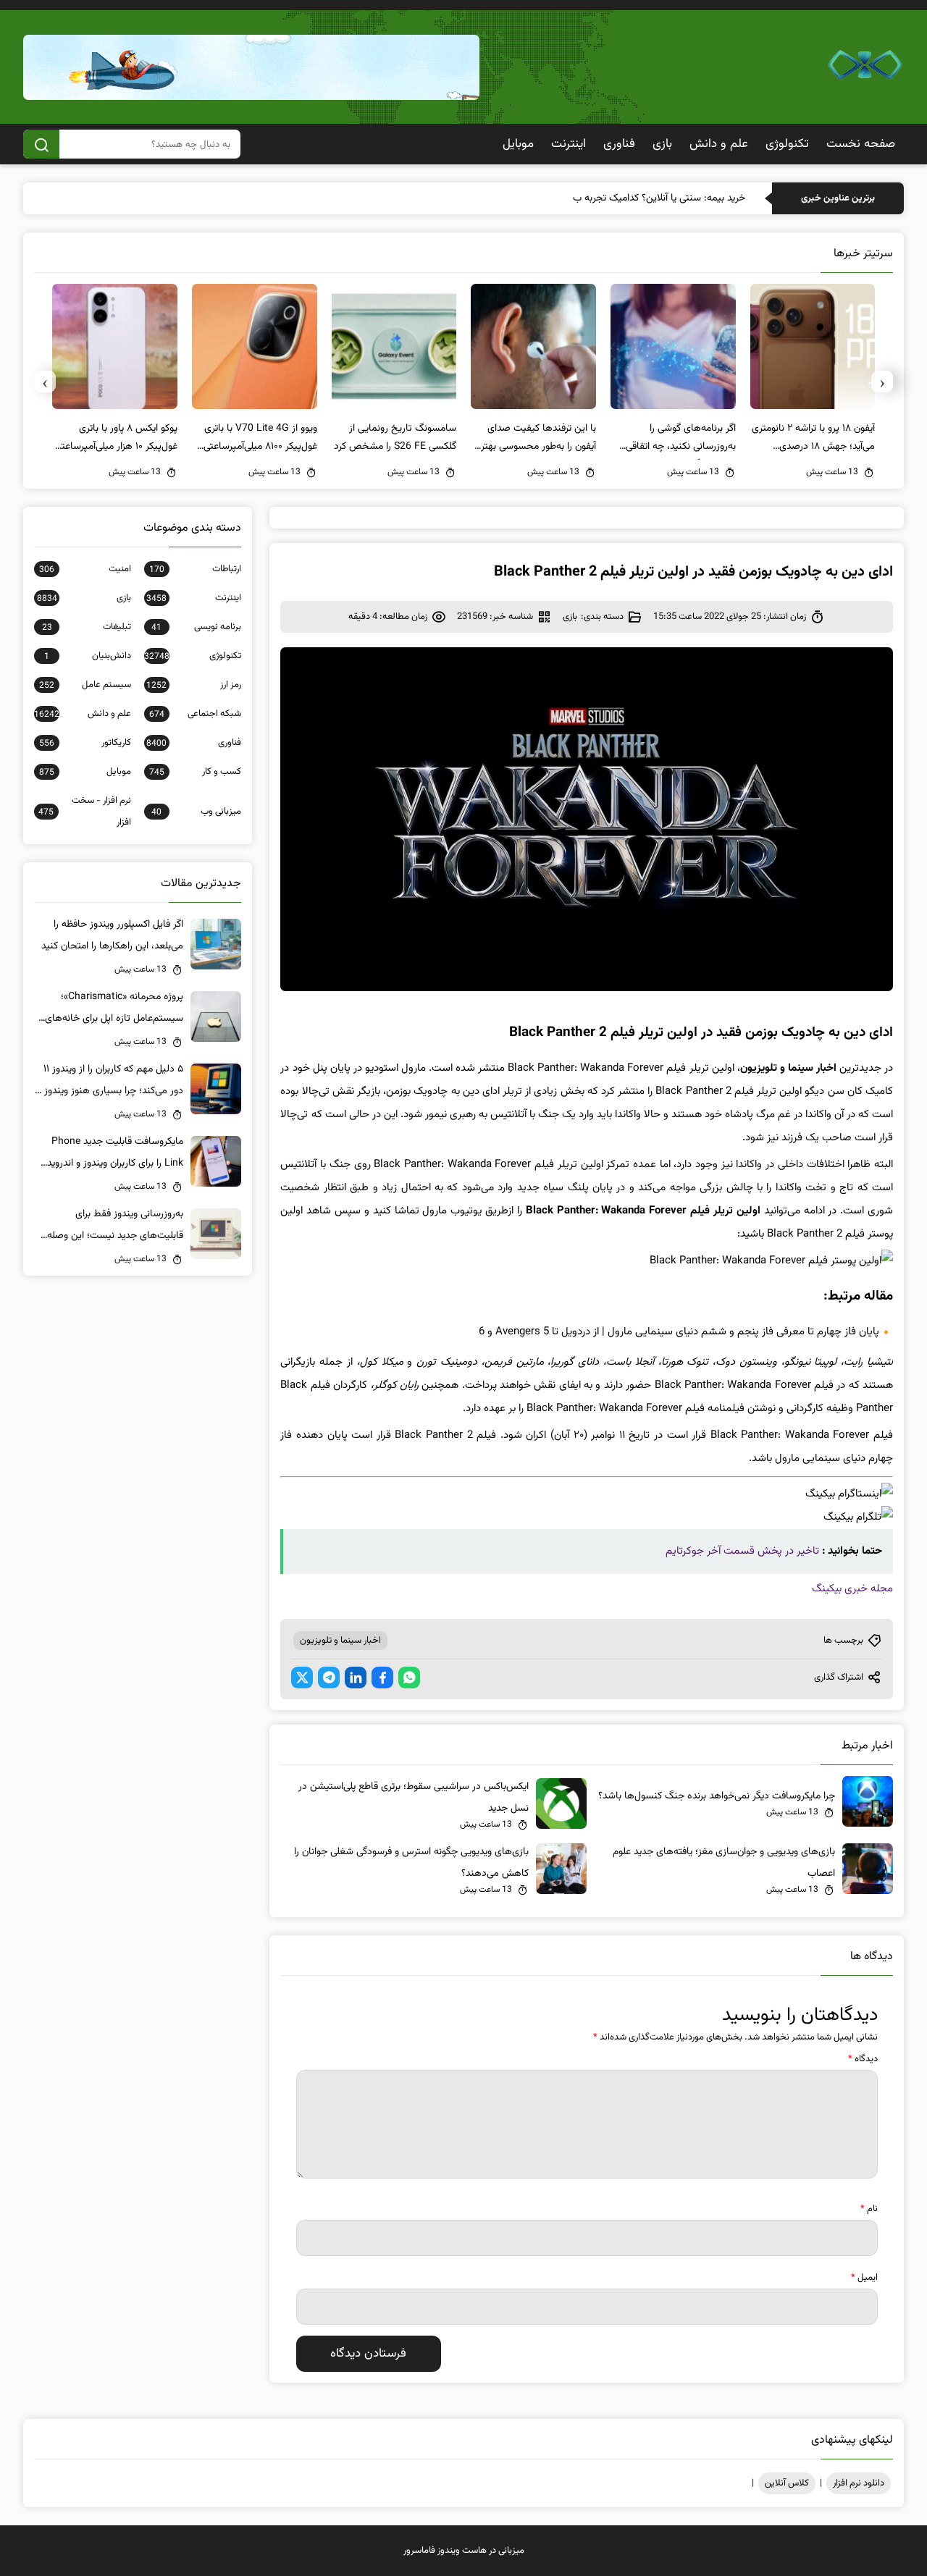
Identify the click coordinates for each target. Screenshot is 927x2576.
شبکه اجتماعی (195, 714)
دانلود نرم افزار (859, 2483)
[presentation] (882, 382)
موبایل (518, 144)
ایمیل (864, 2278)
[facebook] (382, 1678)
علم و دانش (719, 144)
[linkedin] (356, 1678)
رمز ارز (194, 685)
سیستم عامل (85, 685)
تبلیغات (87, 627)
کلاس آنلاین (787, 2483)
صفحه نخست (861, 144)
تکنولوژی (787, 144)
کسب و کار (195, 772)
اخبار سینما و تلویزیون (340, 1641)
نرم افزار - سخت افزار (85, 812)
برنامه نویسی (196, 627)
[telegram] (329, 1678)
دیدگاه (863, 2059)
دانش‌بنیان (88, 656)
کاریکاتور (85, 743)
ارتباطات (195, 569)
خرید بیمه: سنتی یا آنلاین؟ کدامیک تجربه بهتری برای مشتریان (625, 198)
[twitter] (302, 1678)
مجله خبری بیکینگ (852, 1589)
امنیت (85, 569)
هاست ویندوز (462, 2551)
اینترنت (569, 144)
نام (869, 2209)
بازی (662, 144)
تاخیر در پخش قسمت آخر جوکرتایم (742, 1551)
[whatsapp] (409, 1678)
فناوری (619, 144)
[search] (41, 144)
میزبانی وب (196, 812)
